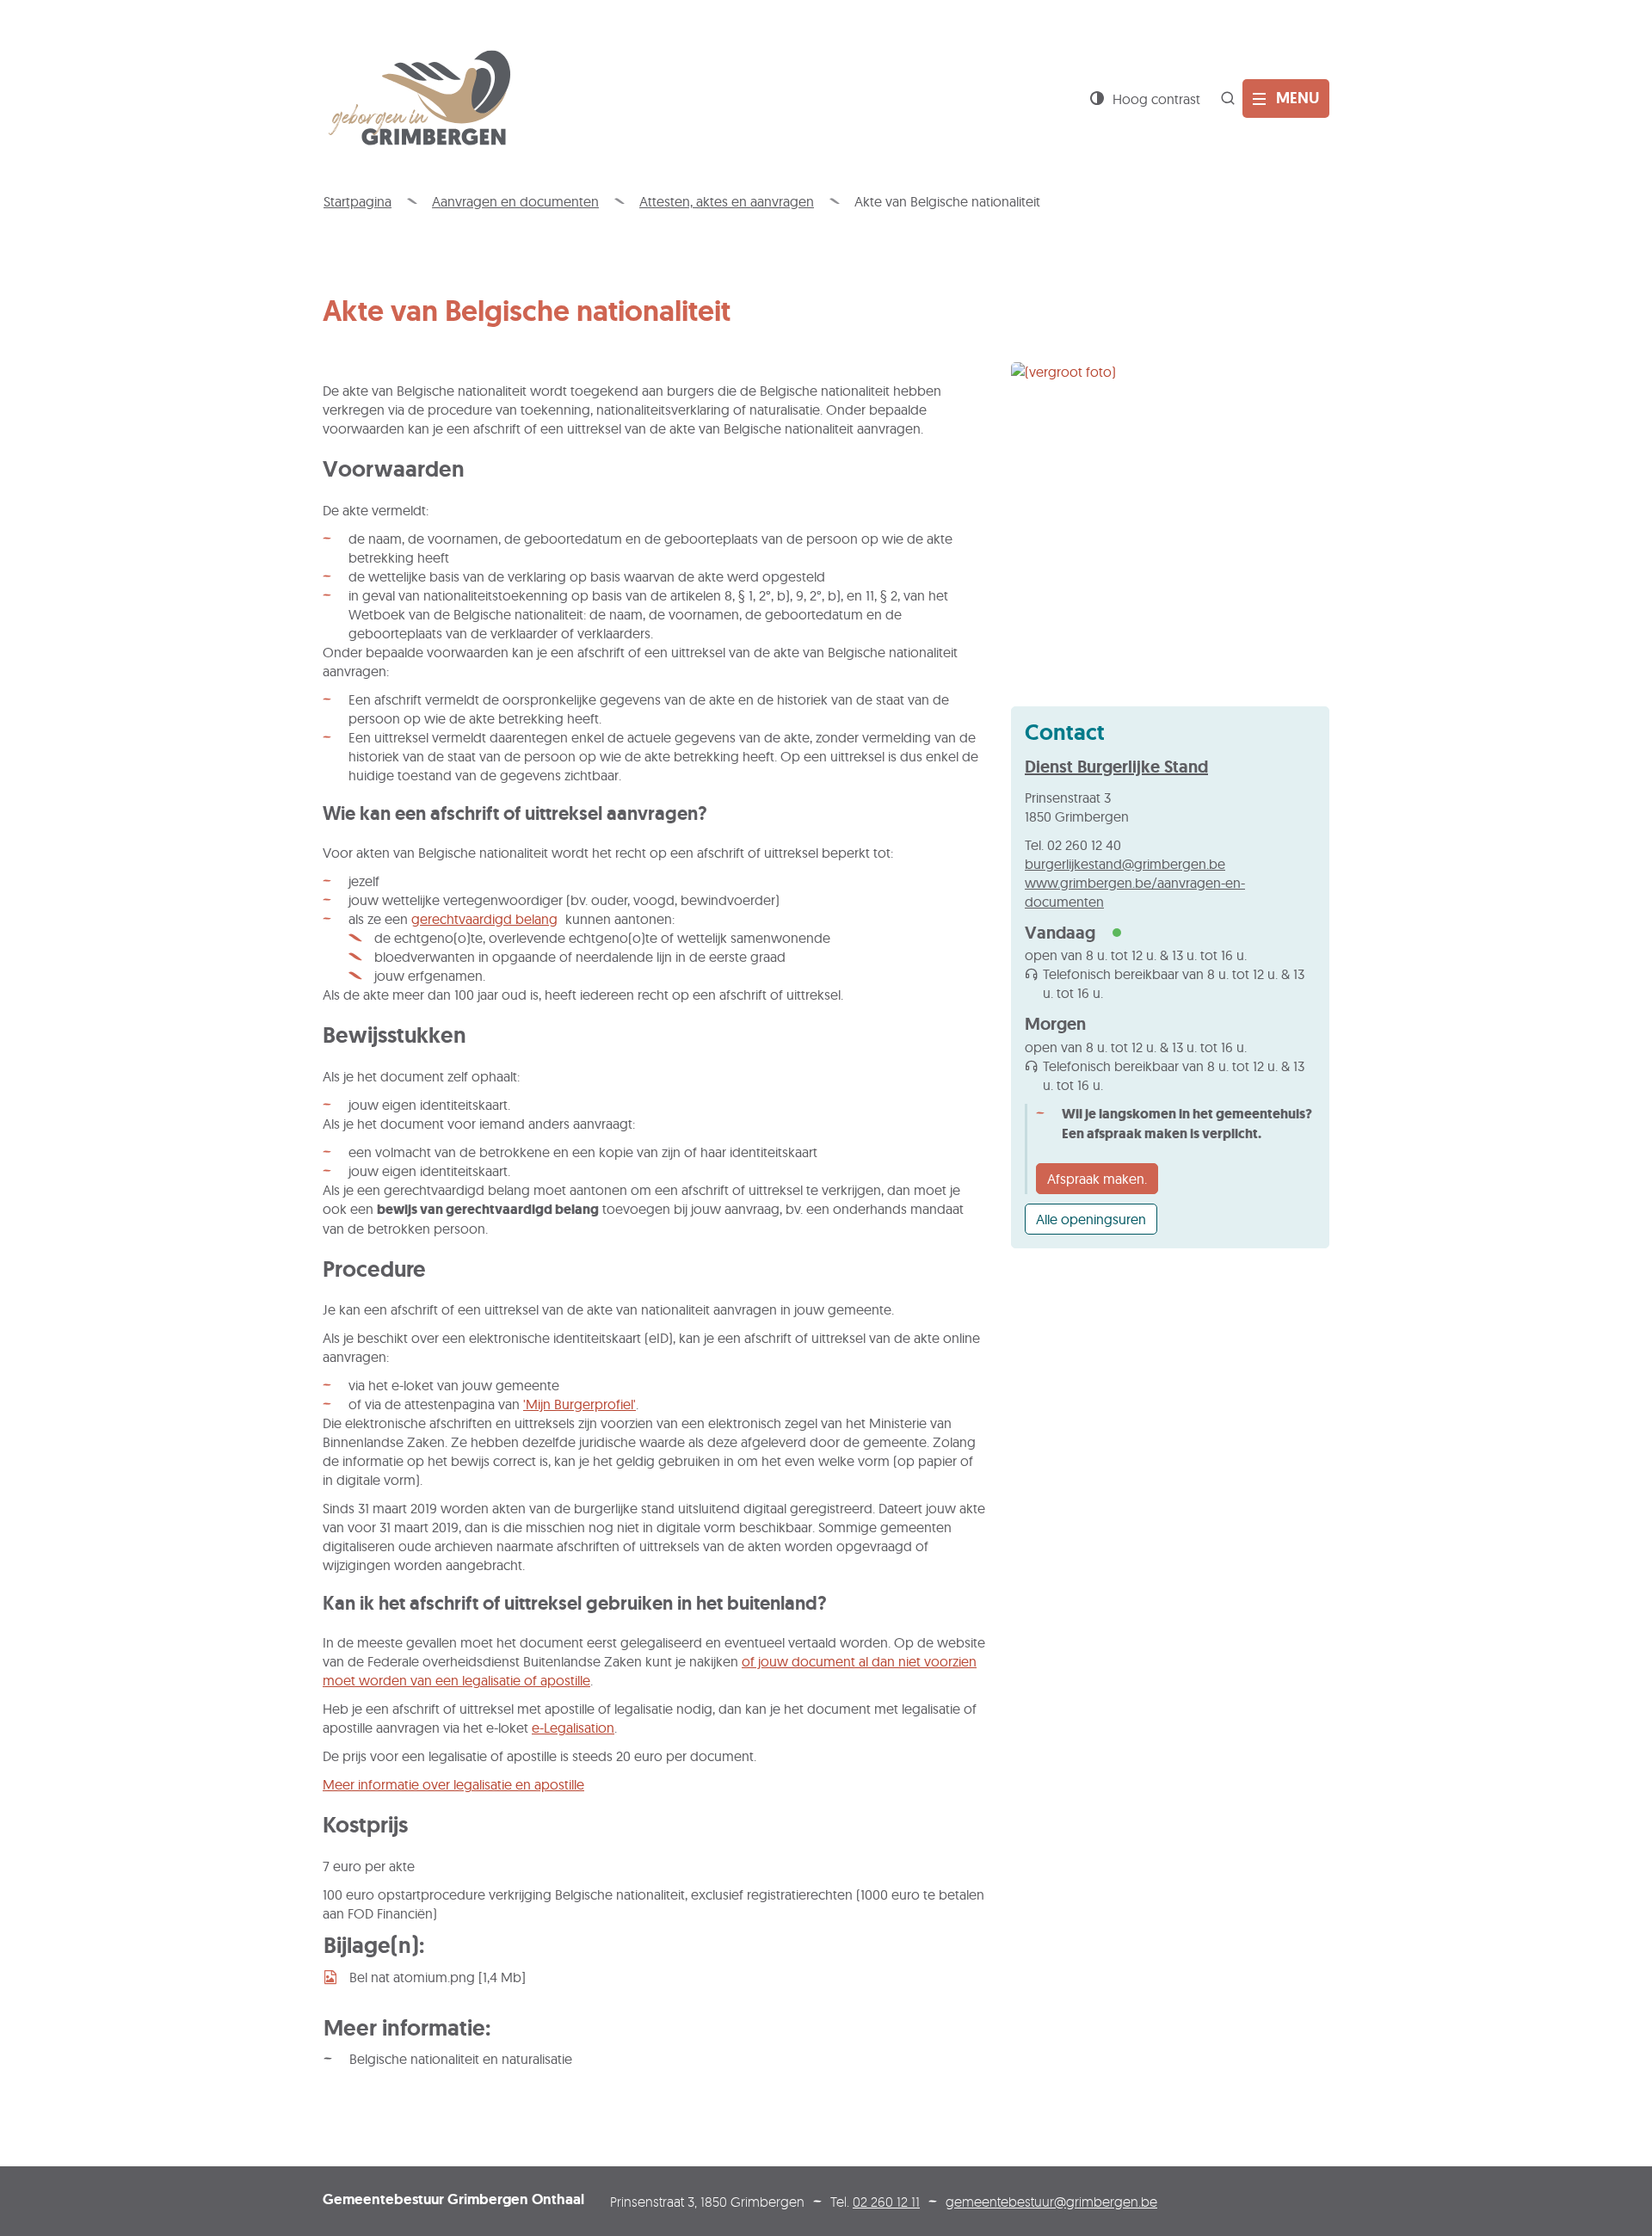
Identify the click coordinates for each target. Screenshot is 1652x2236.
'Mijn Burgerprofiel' (579, 1404)
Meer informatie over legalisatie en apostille (453, 1784)
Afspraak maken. (1097, 1179)
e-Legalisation (573, 1728)
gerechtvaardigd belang (484, 919)
